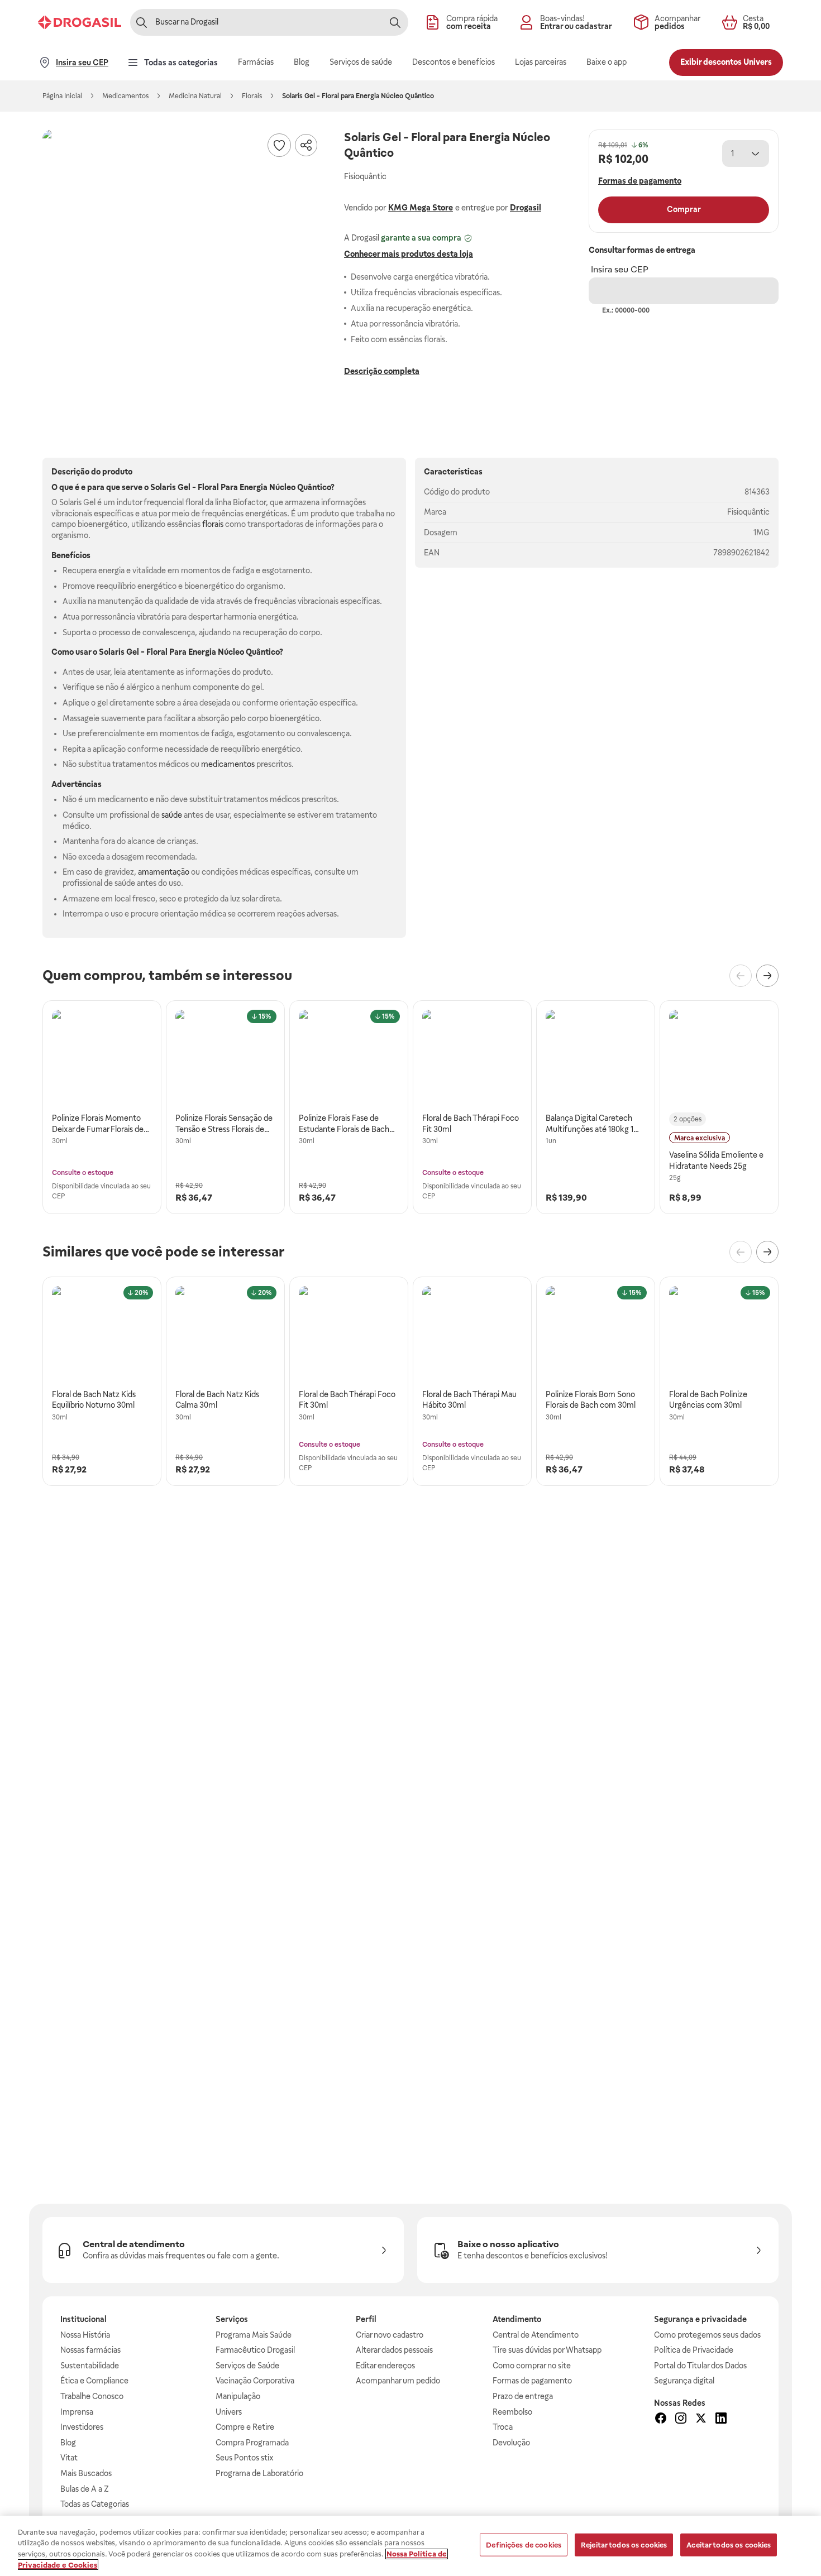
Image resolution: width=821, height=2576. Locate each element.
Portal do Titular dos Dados (700, 2366)
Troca (503, 2427)
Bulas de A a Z (85, 2489)
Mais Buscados (86, 2473)
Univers (229, 2412)
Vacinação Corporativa (255, 2381)
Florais (252, 96)
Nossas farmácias (90, 2350)
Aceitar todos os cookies (729, 2545)
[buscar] (395, 22)
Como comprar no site (532, 2366)
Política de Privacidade (694, 2350)
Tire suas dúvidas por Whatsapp (547, 2350)
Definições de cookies (524, 2545)
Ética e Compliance (94, 2381)
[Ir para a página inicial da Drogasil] (80, 22)
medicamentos (228, 764)
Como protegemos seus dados (707, 2335)
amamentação (164, 872)
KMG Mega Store (421, 208)
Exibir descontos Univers (726, 62)
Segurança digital (684, 2381)
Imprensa (77, 2412)
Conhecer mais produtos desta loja (409, 254)
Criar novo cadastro (390, 2335)
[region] (410, 2546)
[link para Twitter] (701, 2420)
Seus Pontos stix (245, 2458)
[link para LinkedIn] (721, 2420)
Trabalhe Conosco (92, 2396)
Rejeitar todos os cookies (624, 2545)
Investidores (82, 2427)
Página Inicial (62, 96)
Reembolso (512, 2412)
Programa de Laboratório (259, 2473)
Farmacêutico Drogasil (255, 2350)
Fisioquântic (748, 512)
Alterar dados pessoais (394, 2350)
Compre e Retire (245, 2427)
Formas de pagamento (532, 2381)
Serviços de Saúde (247, 2366)
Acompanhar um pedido (398, 2381)
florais (213, 524)
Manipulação (238, 2396)
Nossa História (85, 2335)
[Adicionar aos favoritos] (279, 145)
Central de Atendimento (536, 2335)
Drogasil (526, 208)
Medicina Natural (195, 96)
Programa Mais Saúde (254, 2335)
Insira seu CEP (620, 269)
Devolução (511, 2443)
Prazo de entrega (523, 2396)
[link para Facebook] (661, 2420)
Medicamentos (125, 96)
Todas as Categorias (95, 2504)
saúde (172, 815)
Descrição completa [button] (382, 371)
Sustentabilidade (90, 2366)
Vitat (69, 2458)
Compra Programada (252, 2443)
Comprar (684, 209)
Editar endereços (385, 2366)
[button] (182, 269)
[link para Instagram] (681, 2420)
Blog (68, 2443)
